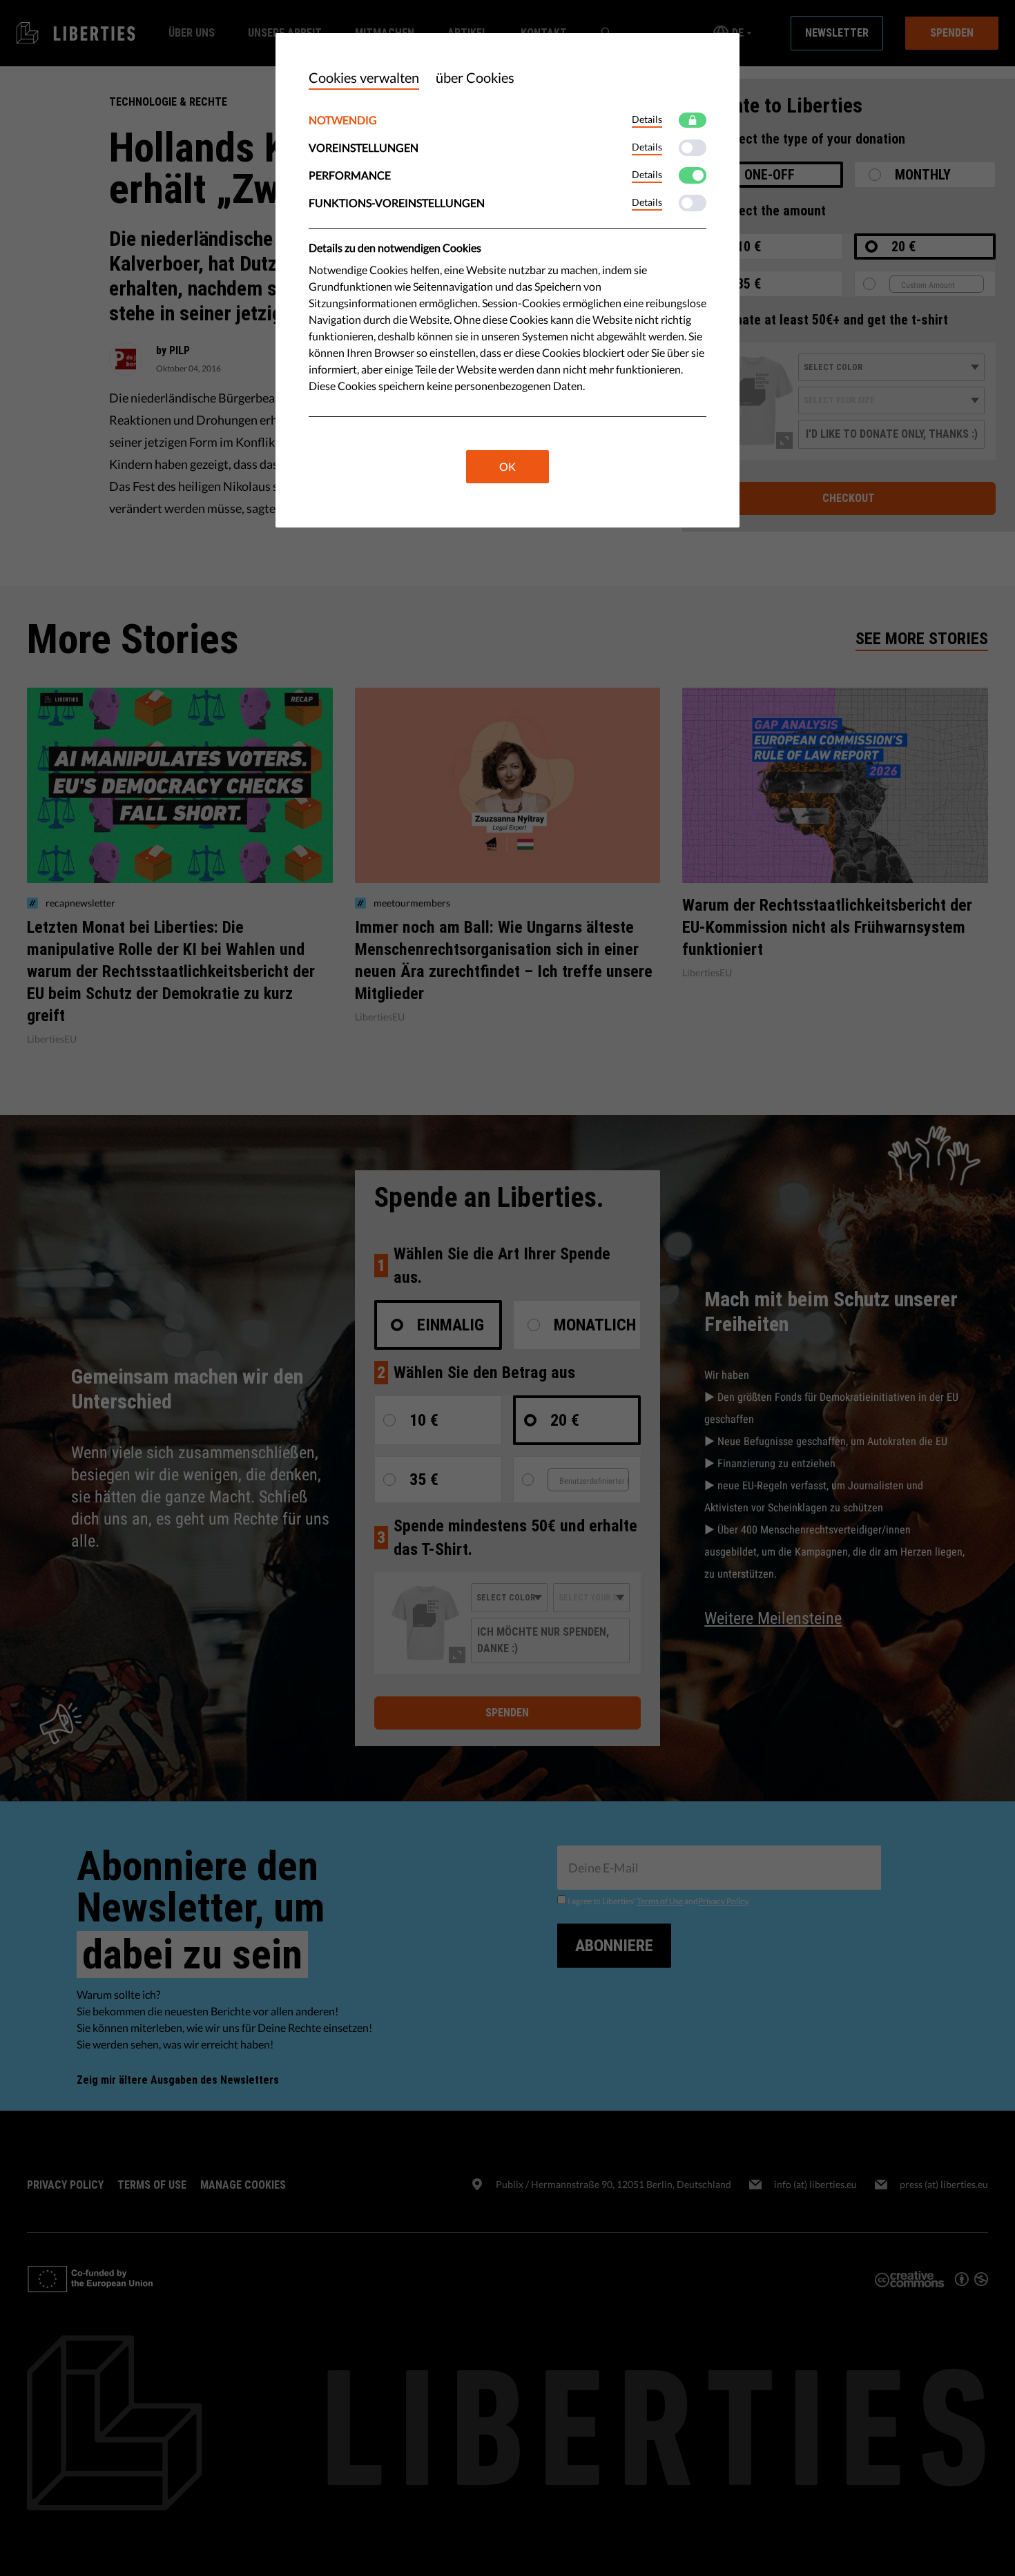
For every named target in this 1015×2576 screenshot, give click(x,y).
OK (507, 466)
